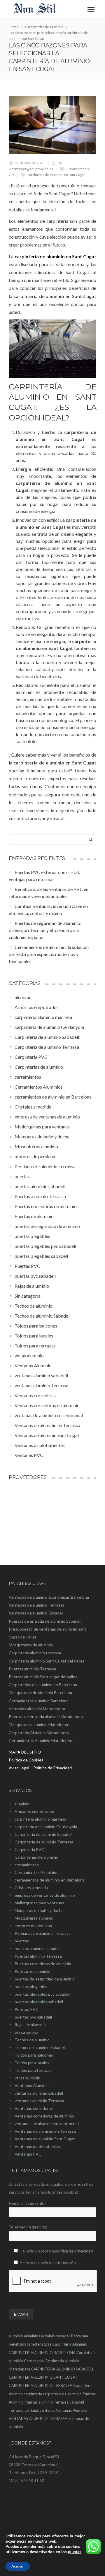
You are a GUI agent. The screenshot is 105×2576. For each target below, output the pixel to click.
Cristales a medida (31, 1887)
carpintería (33, 2394)
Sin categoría (26, 2032)
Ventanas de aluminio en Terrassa (45, 2131)
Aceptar (18, 2566)
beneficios (17, 2344)
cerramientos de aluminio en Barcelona (50, 1880)
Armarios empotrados (34, 1811)
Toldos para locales (32, 2063)
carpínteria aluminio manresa (40, 1819)
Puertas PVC (27, 2009)
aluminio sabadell (56, 2336)
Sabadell (77, 2402)
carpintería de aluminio (62, 2394)
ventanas (47, 2410)
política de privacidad (74, 2251)
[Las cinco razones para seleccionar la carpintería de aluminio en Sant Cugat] (52, 125)
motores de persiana (33, 1926)
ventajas (32, 2410)
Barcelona (80, 2336)
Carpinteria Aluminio (70, 2344)
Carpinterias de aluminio (36, 1857)
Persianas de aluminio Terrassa (43, 1933)
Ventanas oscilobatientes (38, 2146)
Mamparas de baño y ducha (39, 1910)
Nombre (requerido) (27, 2203)
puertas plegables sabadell (39, 2002)
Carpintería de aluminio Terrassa (44, 1842)
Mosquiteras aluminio (34, 1918)
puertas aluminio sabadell (37, 1948)
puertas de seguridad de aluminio (45, 1979)
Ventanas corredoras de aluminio (44, 2116)
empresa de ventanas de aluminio (45, 1895)
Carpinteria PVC (29, 1849)
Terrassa (16, 2410)
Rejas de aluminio (30, 2025)
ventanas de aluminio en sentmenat (47, 2123)
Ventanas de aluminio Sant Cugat (45, 2139)
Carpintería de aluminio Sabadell (43, 1834)
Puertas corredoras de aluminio (43, 1964)
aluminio (22, 1804)
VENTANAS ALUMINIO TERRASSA (38, 2418)
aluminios (32, 2336)
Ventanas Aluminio (32, 2085)
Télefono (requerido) (28, 2227)
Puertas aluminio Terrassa (38, 1956)
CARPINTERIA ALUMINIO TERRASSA (41, 2385)
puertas (22, 1941)
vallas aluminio (27, 2078)
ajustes (75, 2552)
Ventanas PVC (28, 2154)
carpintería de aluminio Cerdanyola (46, 1827)
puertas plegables (31, 1986)
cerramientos (27, 1865)
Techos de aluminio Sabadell (40, 2047)
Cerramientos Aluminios (36, 1872)
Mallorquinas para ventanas (39, 1903)
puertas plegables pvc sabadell (42, 1994)
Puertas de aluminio (33, 1971)
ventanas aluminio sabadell (39, 2093)
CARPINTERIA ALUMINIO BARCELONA (42, 2353)
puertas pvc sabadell (33, 2017)
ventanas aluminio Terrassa (39, 2101)
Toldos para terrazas (33, 2070)
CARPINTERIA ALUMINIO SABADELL (62, 2369)
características (39, 2344)
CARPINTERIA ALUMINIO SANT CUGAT (43, 2377)
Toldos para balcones (34, 2055)
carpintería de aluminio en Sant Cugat (56, 175)
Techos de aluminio (32, 2040)
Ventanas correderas (34, 2108)
